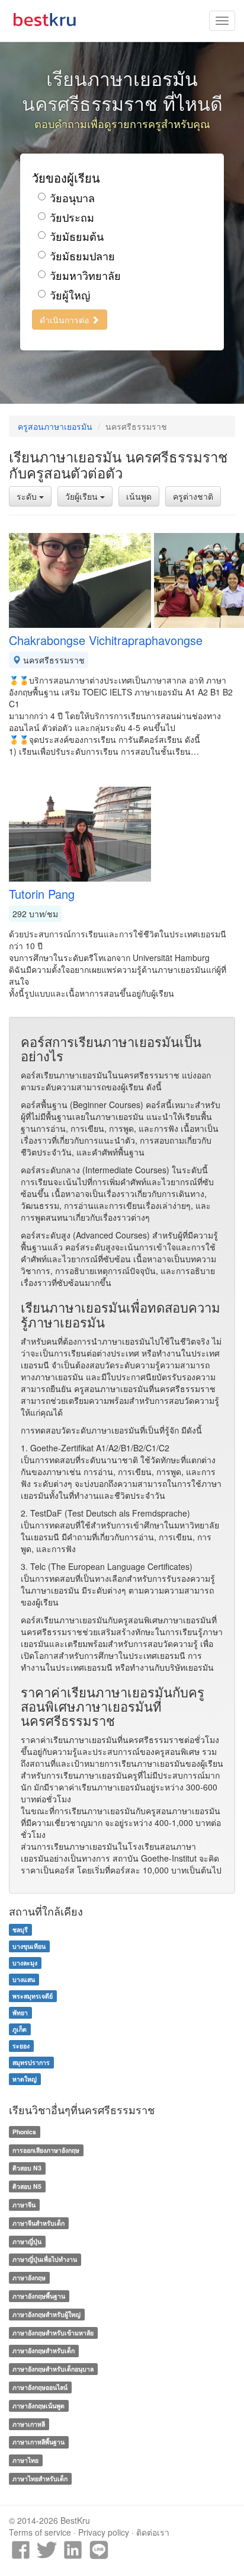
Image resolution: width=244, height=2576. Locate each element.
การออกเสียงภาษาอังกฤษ (46, 2150)
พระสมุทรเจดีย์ (33, 1996)
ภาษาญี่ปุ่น (27, 2241)
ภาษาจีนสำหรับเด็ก (38, 2223)
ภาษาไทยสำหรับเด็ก (40, 2478)
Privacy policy (104, 2532)
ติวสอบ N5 (27, 2186)
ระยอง (21, 2046)
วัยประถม (72, 217)
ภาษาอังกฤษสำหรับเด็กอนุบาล (53, 2369)
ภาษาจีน (24, 2205)
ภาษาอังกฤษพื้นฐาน (39, 2296)
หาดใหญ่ (25, 2079)
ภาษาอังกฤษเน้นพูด (38, 2406)
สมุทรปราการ (31, 2062)
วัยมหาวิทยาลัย (85, 275)
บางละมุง (25, 1963)
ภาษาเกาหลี (29, 2424)
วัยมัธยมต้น (77, 236)
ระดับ (28, 496)
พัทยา (20, 2012)
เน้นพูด (139, 496)
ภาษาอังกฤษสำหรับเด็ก (44, 2350)
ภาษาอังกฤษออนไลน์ (40, 2387)
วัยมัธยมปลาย (82, 256)
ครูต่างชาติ (193, 496)
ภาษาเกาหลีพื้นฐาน (38, 2442)
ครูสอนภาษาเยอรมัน (55, 426)
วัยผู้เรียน (83, 496)
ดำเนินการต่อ (65, 320)
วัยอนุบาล (72, 198)
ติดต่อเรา (153, 2532)
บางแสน (24, 1979)
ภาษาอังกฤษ (29, 2277)
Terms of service (40, 2532)
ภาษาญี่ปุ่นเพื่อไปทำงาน (45, 2259)
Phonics (24, 2132)
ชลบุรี (20, 1929)
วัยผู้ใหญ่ (70, 295)
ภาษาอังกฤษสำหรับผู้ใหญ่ (46, 2314)
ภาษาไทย (25, 2460)
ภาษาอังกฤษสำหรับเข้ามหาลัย (53, 2333)
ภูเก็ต (20, 2029)
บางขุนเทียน (29, 1946)
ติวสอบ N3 (27, 2168)
